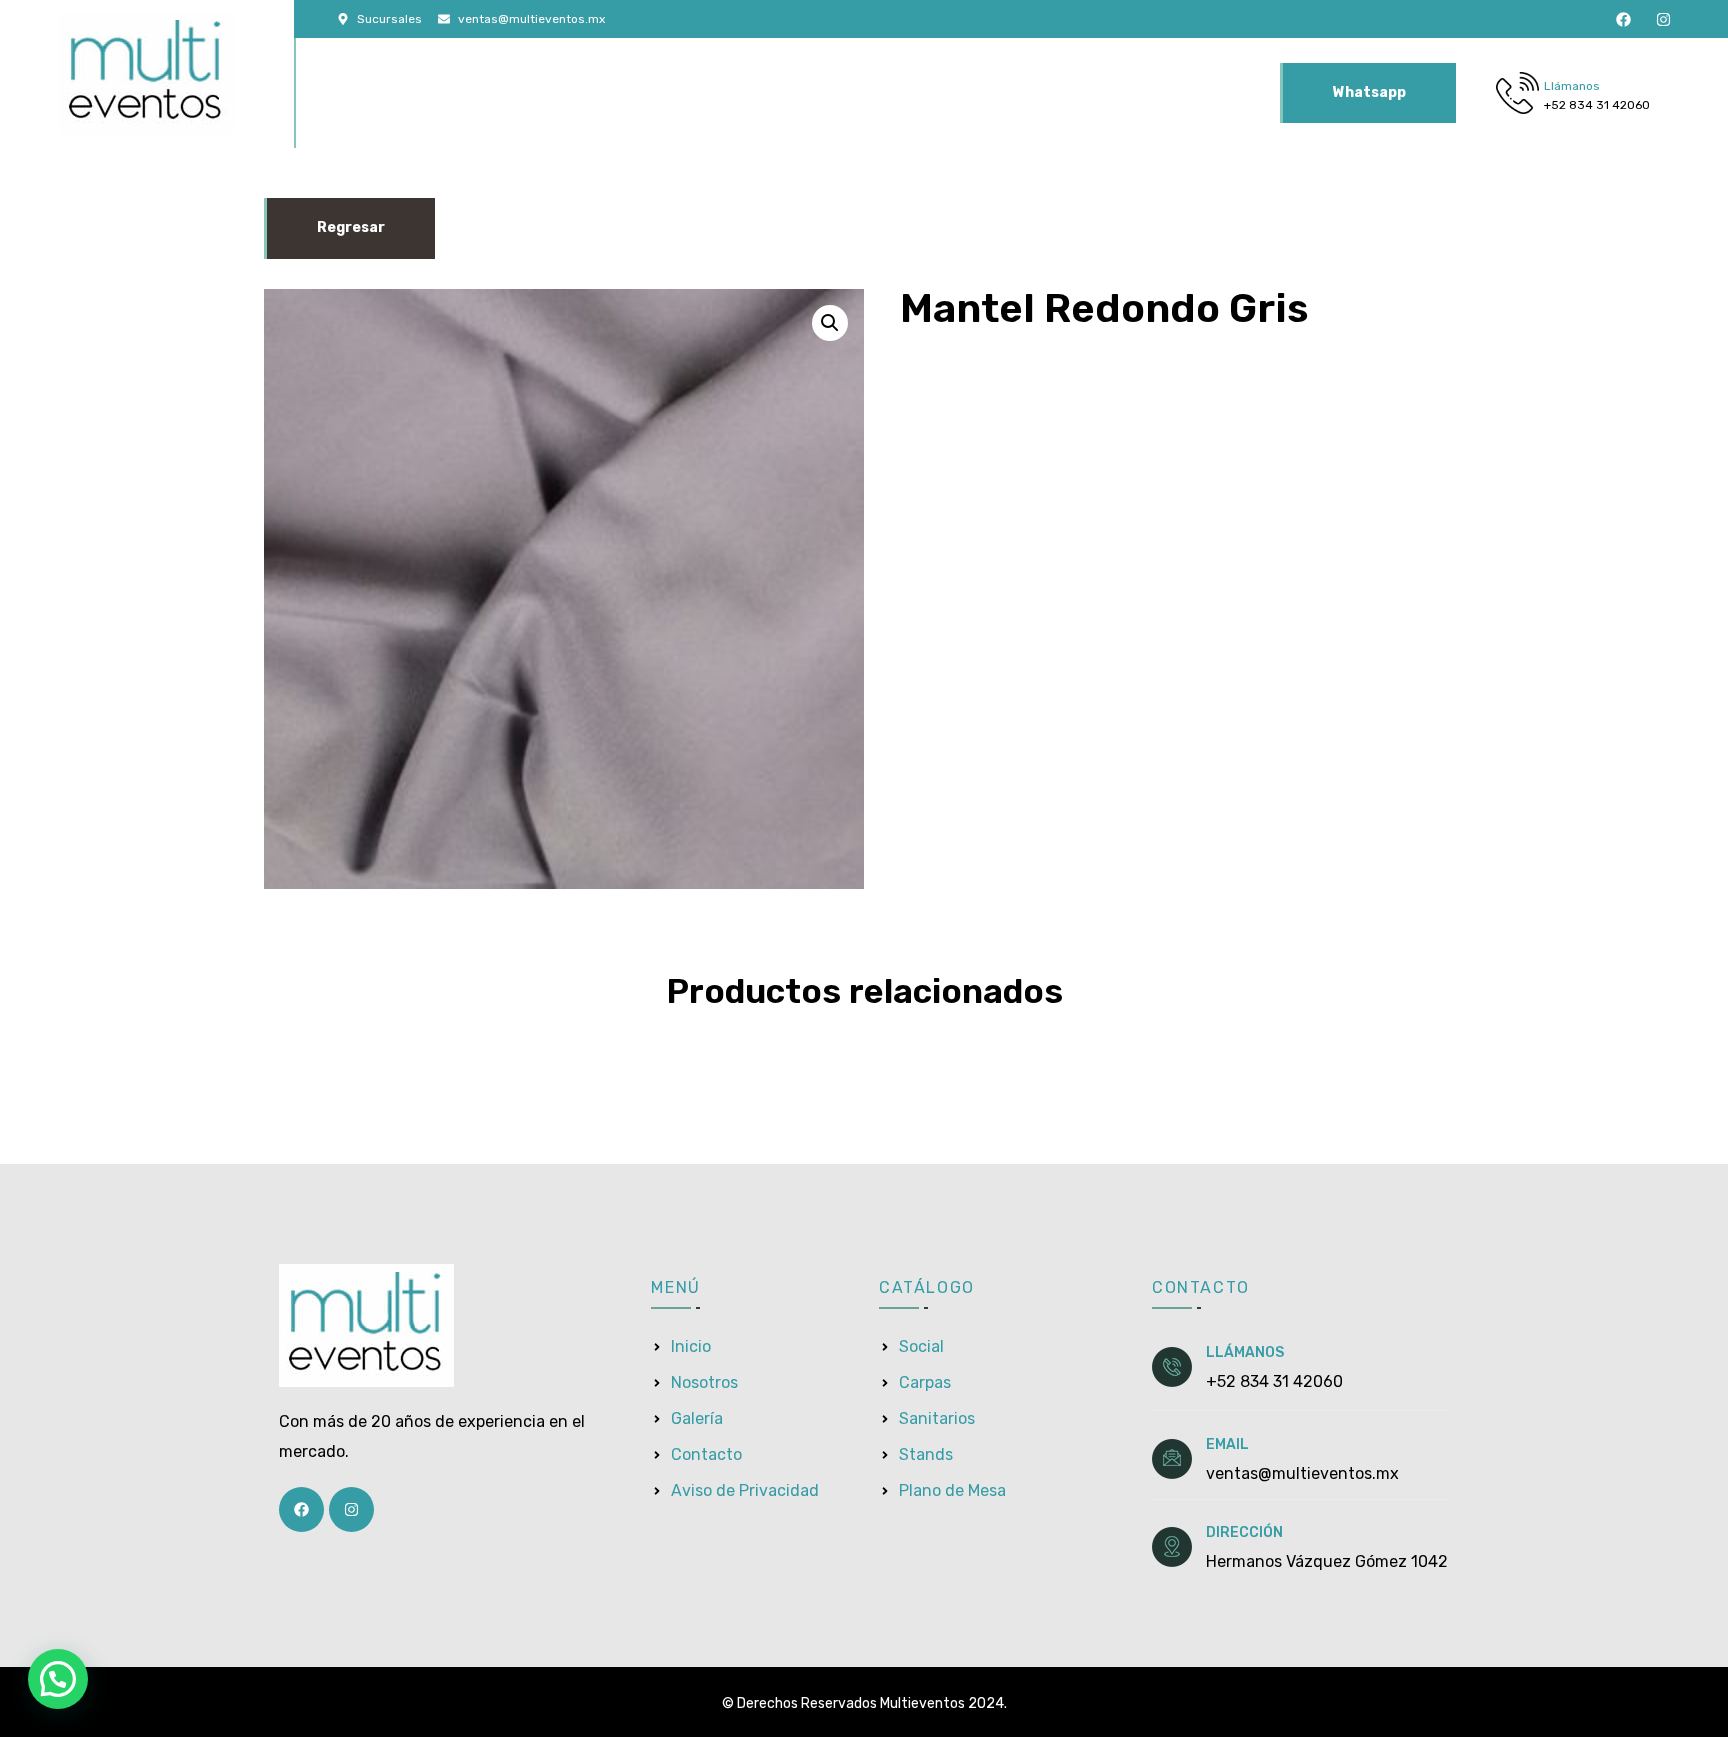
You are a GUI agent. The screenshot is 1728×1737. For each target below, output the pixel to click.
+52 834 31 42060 (1597, 105)
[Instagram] (1663, 19)
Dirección (1244, 1532)
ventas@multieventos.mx (1302, 1473)
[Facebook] (1623, 19)
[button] (830, 323)
